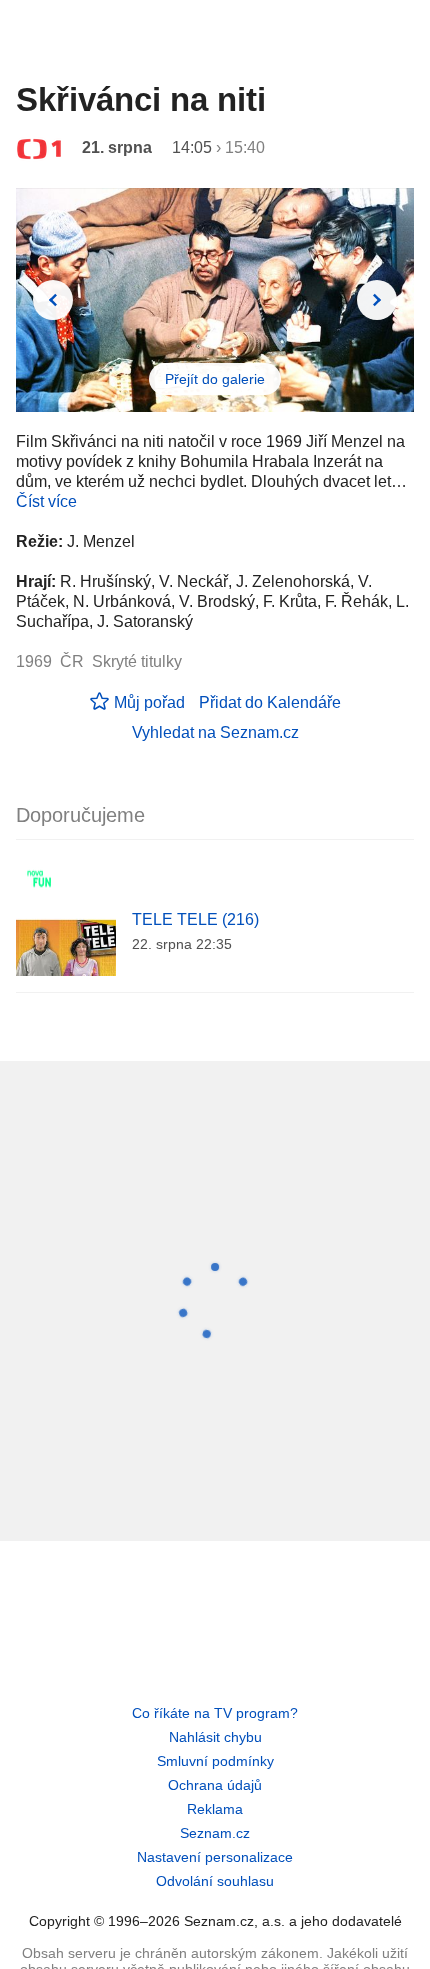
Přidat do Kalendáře (270, 702)
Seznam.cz (215, 1833)
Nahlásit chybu (215, 1737)
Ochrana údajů (215, 1785)
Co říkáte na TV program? (215, 1713)
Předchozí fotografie (53, 300)
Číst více (46, 501)
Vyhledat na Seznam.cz (215, 732)
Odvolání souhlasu (215, 1881)
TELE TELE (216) (195, 919)
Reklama (215, 1809)
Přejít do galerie (215, 379)
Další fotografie (377, 300)
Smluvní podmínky (215, 1761)
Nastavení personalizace (215, 1857)
